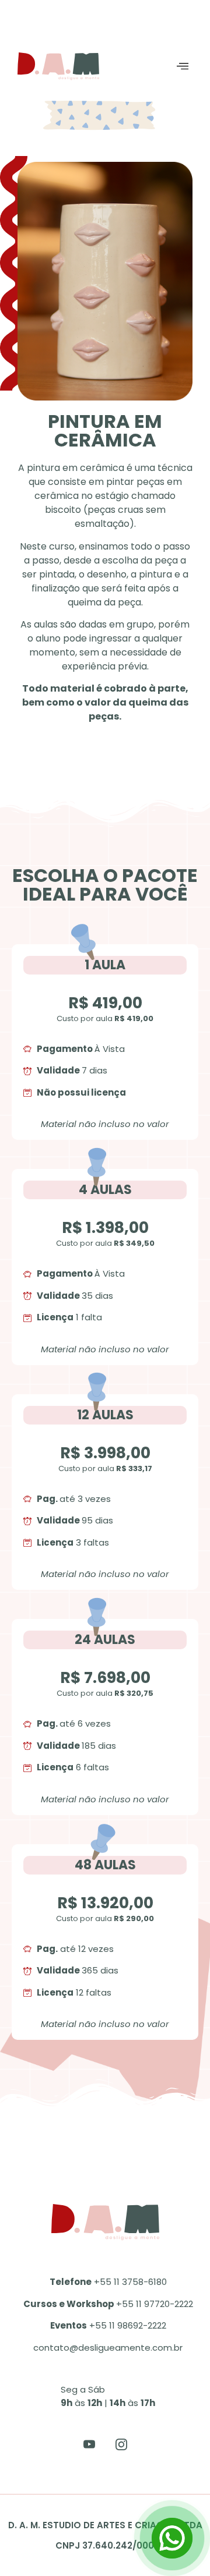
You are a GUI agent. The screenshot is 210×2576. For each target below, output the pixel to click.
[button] (183, 66)
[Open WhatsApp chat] (172, 2538)
